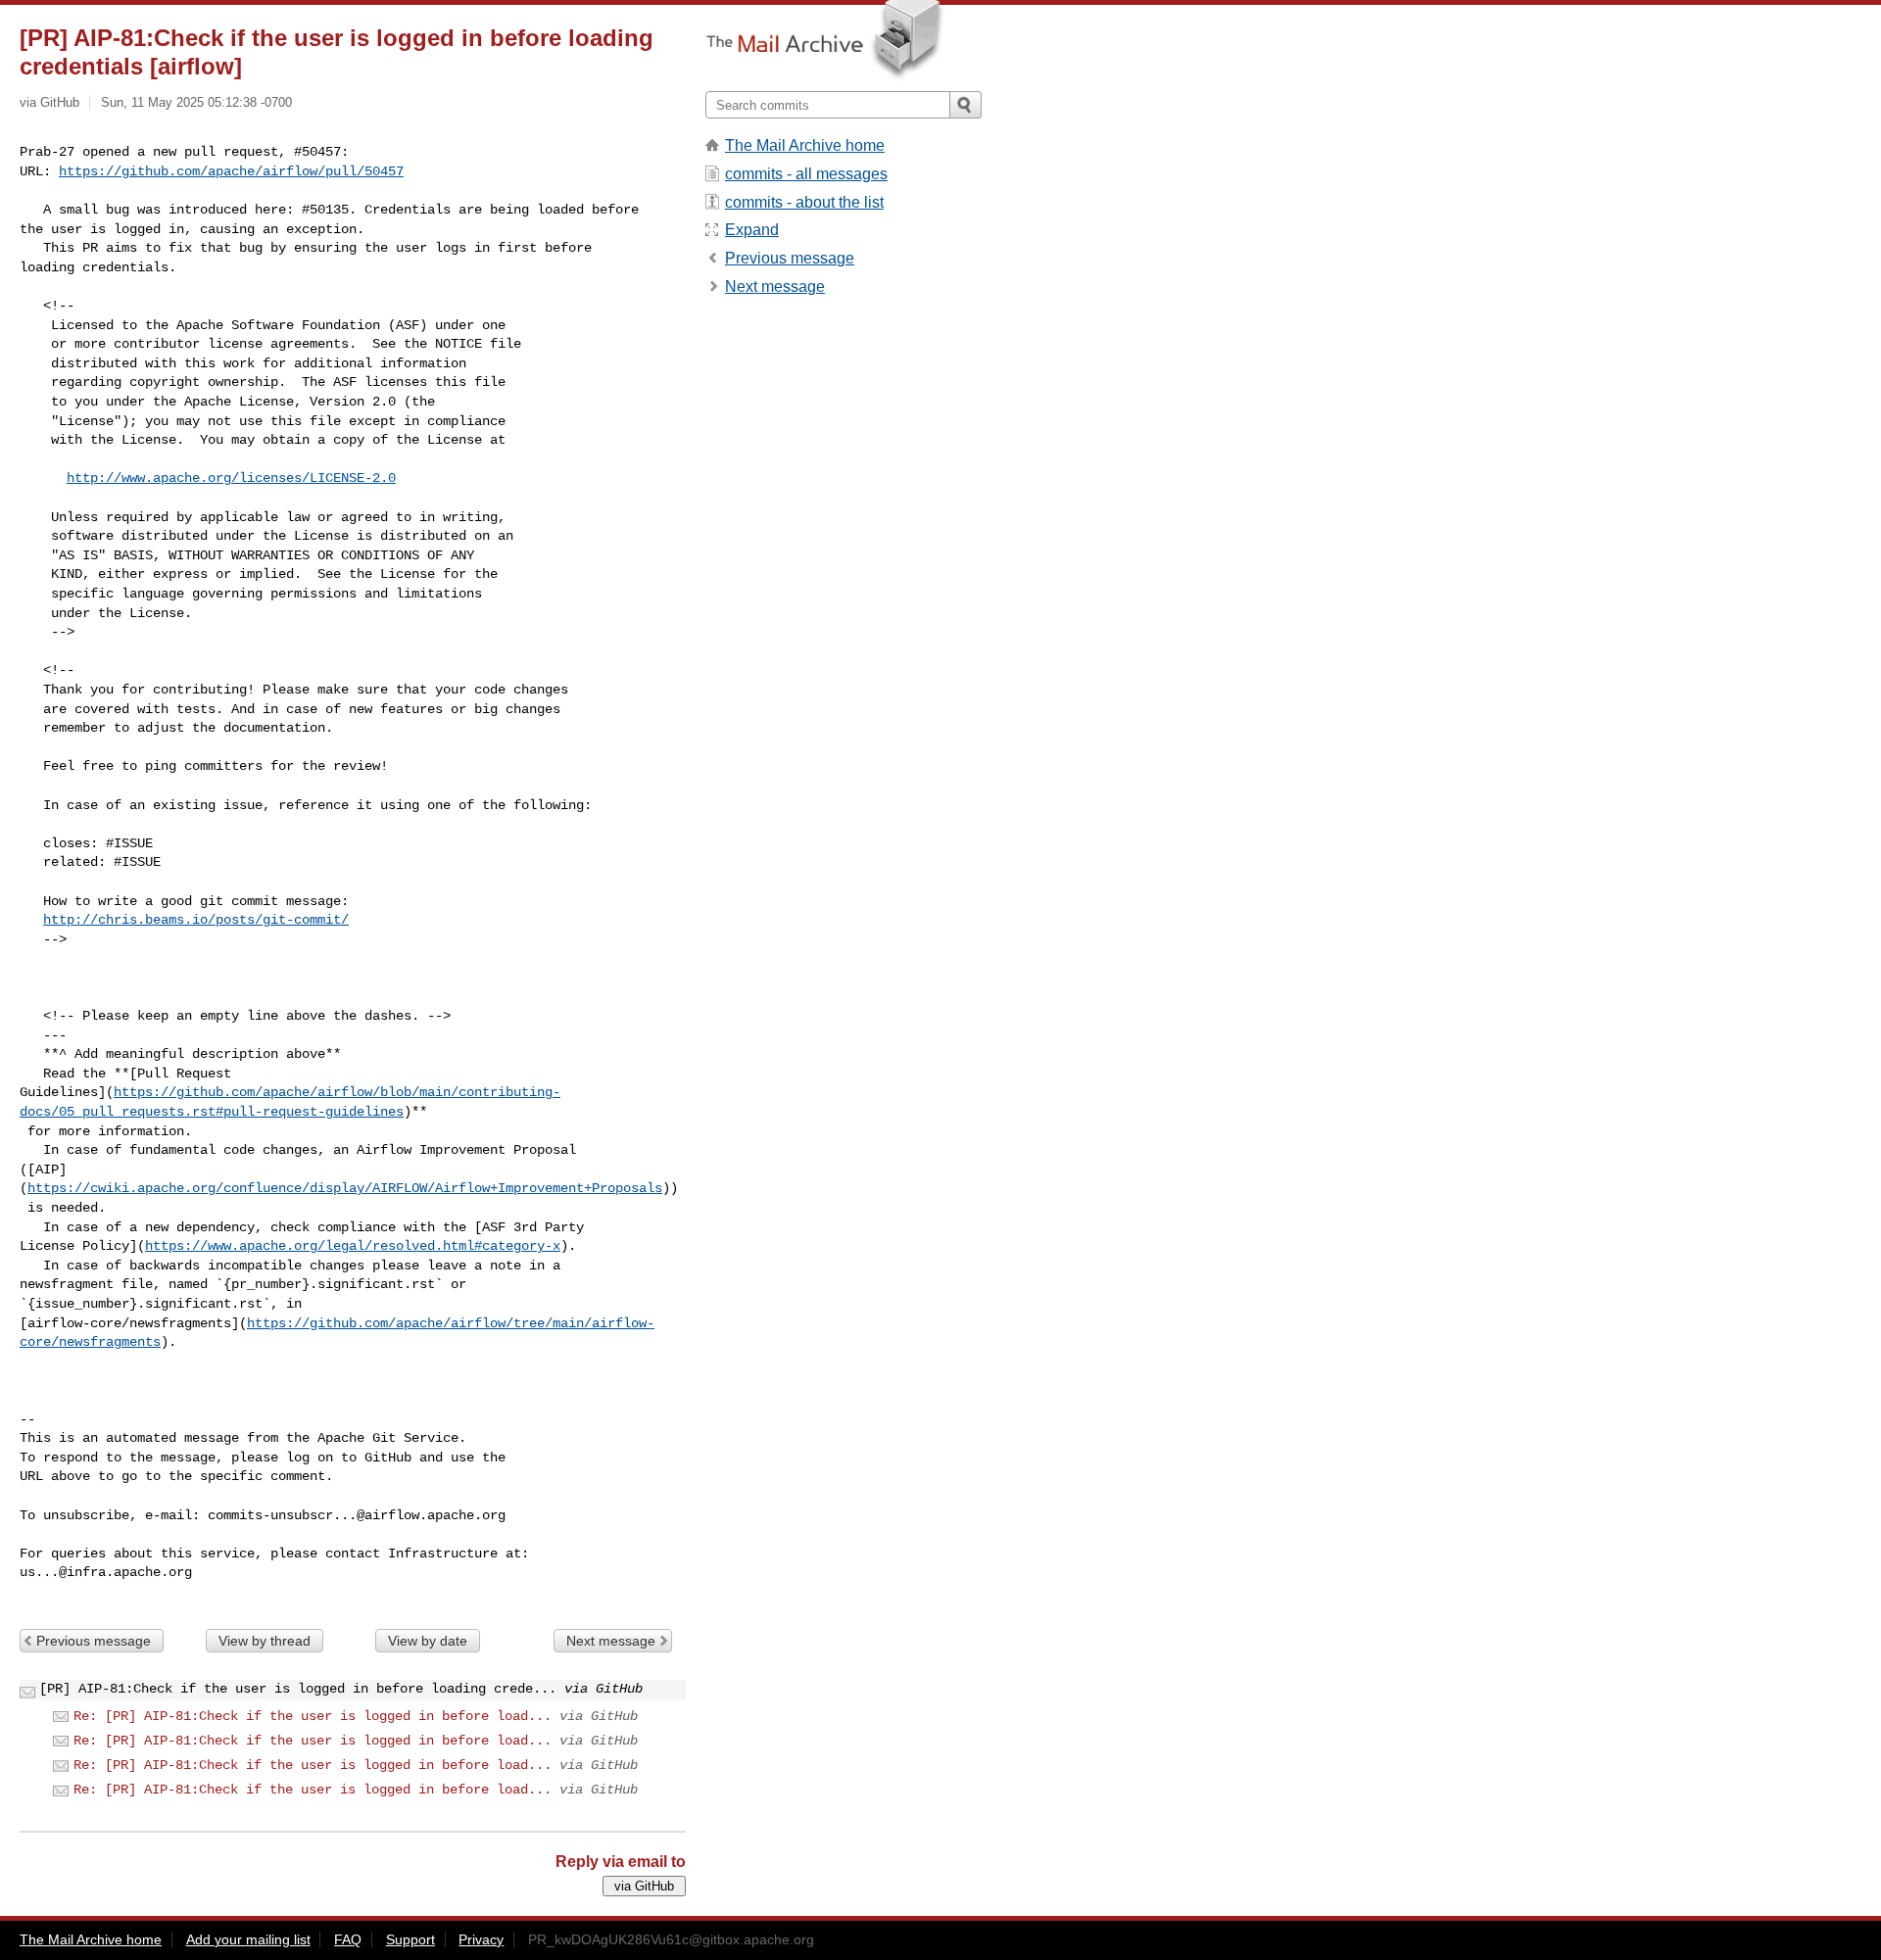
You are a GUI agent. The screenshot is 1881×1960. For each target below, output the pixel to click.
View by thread (265, 1641)
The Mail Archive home (805, 145)
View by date (428, 1641)
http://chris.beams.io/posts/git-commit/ (196, 920)
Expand (752, 230)
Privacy (481, 1939)
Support (410, 1939)
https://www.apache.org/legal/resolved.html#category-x (353, 1246)
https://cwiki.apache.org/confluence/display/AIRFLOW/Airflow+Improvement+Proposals (345, 1188)
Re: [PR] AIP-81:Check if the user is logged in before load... (313, 1716)
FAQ (348, 1939)
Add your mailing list (248, 1939)
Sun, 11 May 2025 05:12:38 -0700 (196, 102)
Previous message (94, 1641)
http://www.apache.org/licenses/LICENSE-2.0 (231, 478)
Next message (611, 1641)
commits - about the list (804, 202)
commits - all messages (806, 174)
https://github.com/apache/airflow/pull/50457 (231, 171)
